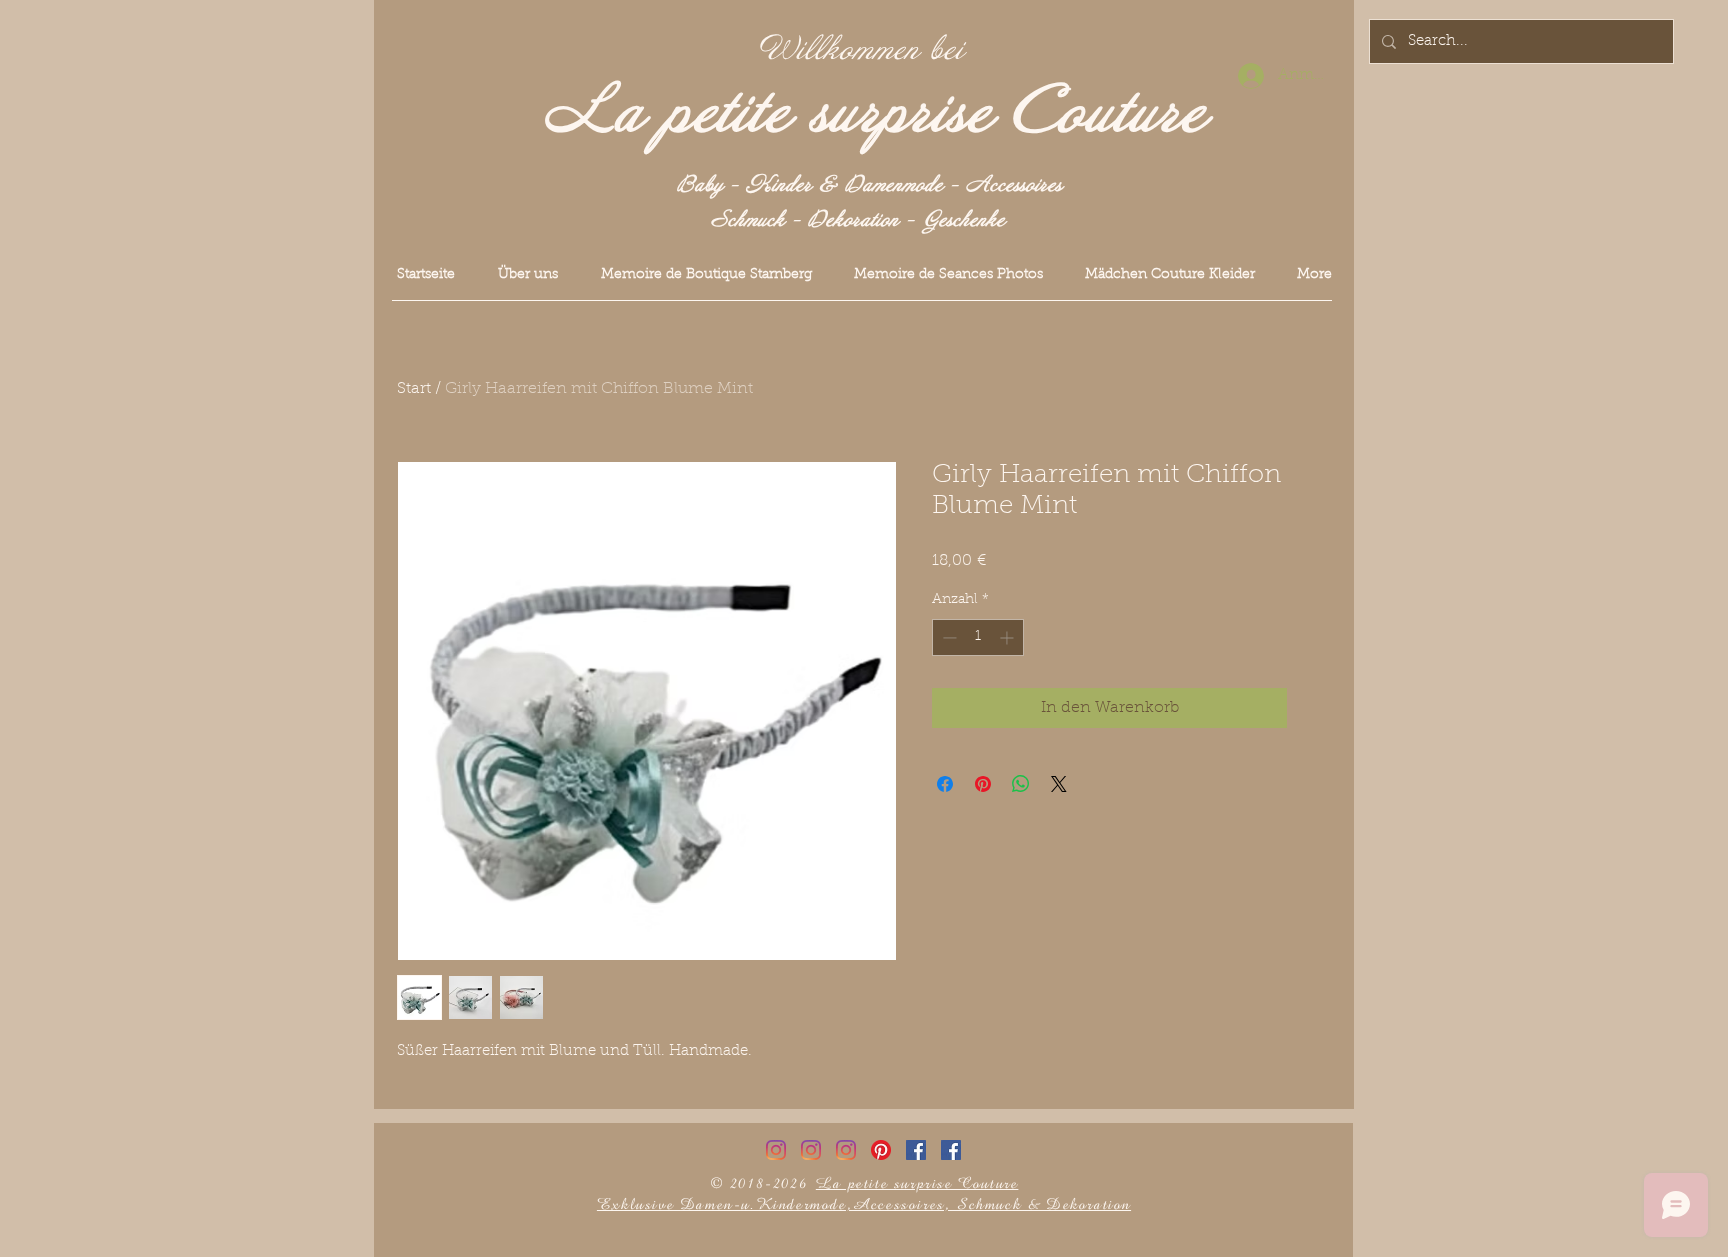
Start (414, 389)
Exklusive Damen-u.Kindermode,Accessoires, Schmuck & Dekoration (864, 1204)
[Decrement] (947, 637)
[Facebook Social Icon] (916, 1150)
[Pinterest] (881, 1150)
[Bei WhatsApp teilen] (1021, 784)
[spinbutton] (978, 637)
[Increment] (1008, 637)
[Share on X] (1059, 784)
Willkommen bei (862, 50)
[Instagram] (776, 1150)
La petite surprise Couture (875, 113)
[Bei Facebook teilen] (945, 784)
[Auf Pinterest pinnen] (983, 784)
